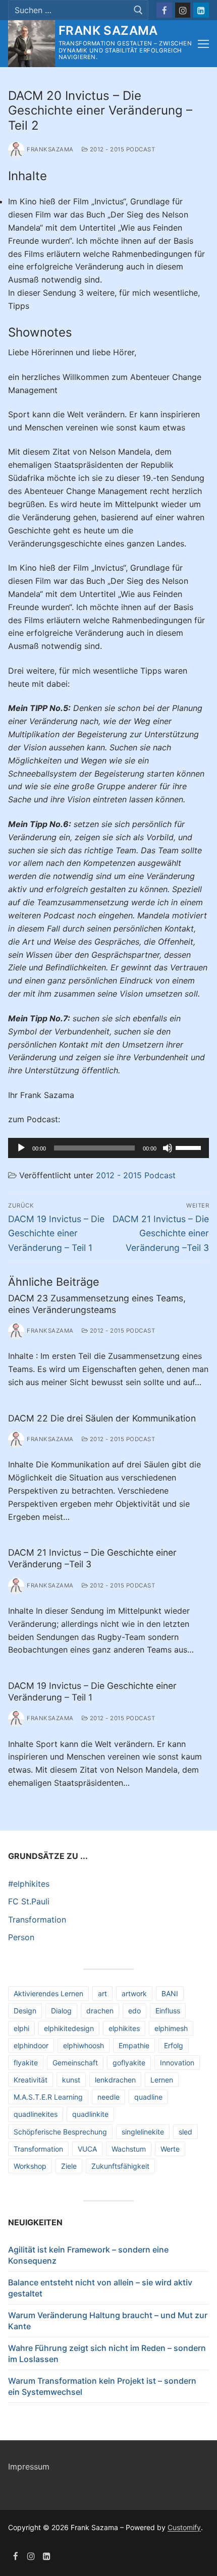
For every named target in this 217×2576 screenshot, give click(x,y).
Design (25, 2011)
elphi (21, 2028)
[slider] (190, 1147)
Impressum (29, 2467)
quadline (148, 2097)
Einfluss (168, 2011)
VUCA (87, 2149)
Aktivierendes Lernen (48, 1993)
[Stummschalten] (168, 1148)
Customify (184, 2527)
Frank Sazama (108, 31)
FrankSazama (50, 149)
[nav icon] (203, 44)
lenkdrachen (115, 2080)
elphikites (124, 2028)
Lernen (162, 2080)
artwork (134, 1993)
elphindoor (31, 2045)
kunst (71, 2080)
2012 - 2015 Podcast (121, 149)
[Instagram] (183, 10)
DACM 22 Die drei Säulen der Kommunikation (102, 1418)
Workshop (30, 2166)
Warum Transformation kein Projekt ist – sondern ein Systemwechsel (102, 2386)
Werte (170, 2149)
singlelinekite (143, 2132)
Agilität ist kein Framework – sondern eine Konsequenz (88, 2255)
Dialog (61, 2011)
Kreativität (31, 2080)
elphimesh (171, 2028)
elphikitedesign (69, 2028)
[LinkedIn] (201, 10)
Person (21, 1937)
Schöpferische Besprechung (60, 2132)
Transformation (37, 1920)
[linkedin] (47, 2556)
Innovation (177, 2063)
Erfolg (174, 2045)
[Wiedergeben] (21, 1148)
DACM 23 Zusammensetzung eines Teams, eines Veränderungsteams (97, 1304)
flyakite (26, 2063)
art (102, 1993)
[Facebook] (164, 10)
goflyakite (129, 2063)
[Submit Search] (138, 10)
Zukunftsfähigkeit (120, 2166)
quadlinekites (36, 2114)
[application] (108, 1148)
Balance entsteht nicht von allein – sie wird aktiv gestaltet (100, 2288)
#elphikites (29, 1884)
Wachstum (129, 2149)
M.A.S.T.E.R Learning (48, 2097)
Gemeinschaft (75, 2063)
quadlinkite (90, 2114)
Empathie (134, 2045)
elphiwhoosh (84, 2045)
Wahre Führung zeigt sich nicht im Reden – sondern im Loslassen (107, 2353)
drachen (100, 2011)
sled (185, 2132)
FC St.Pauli (29, 1901)
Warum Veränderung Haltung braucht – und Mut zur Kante (108, 2321)
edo (134, 2011)
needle (108, 2097)
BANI (170, 1993)
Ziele (69, 2166)
